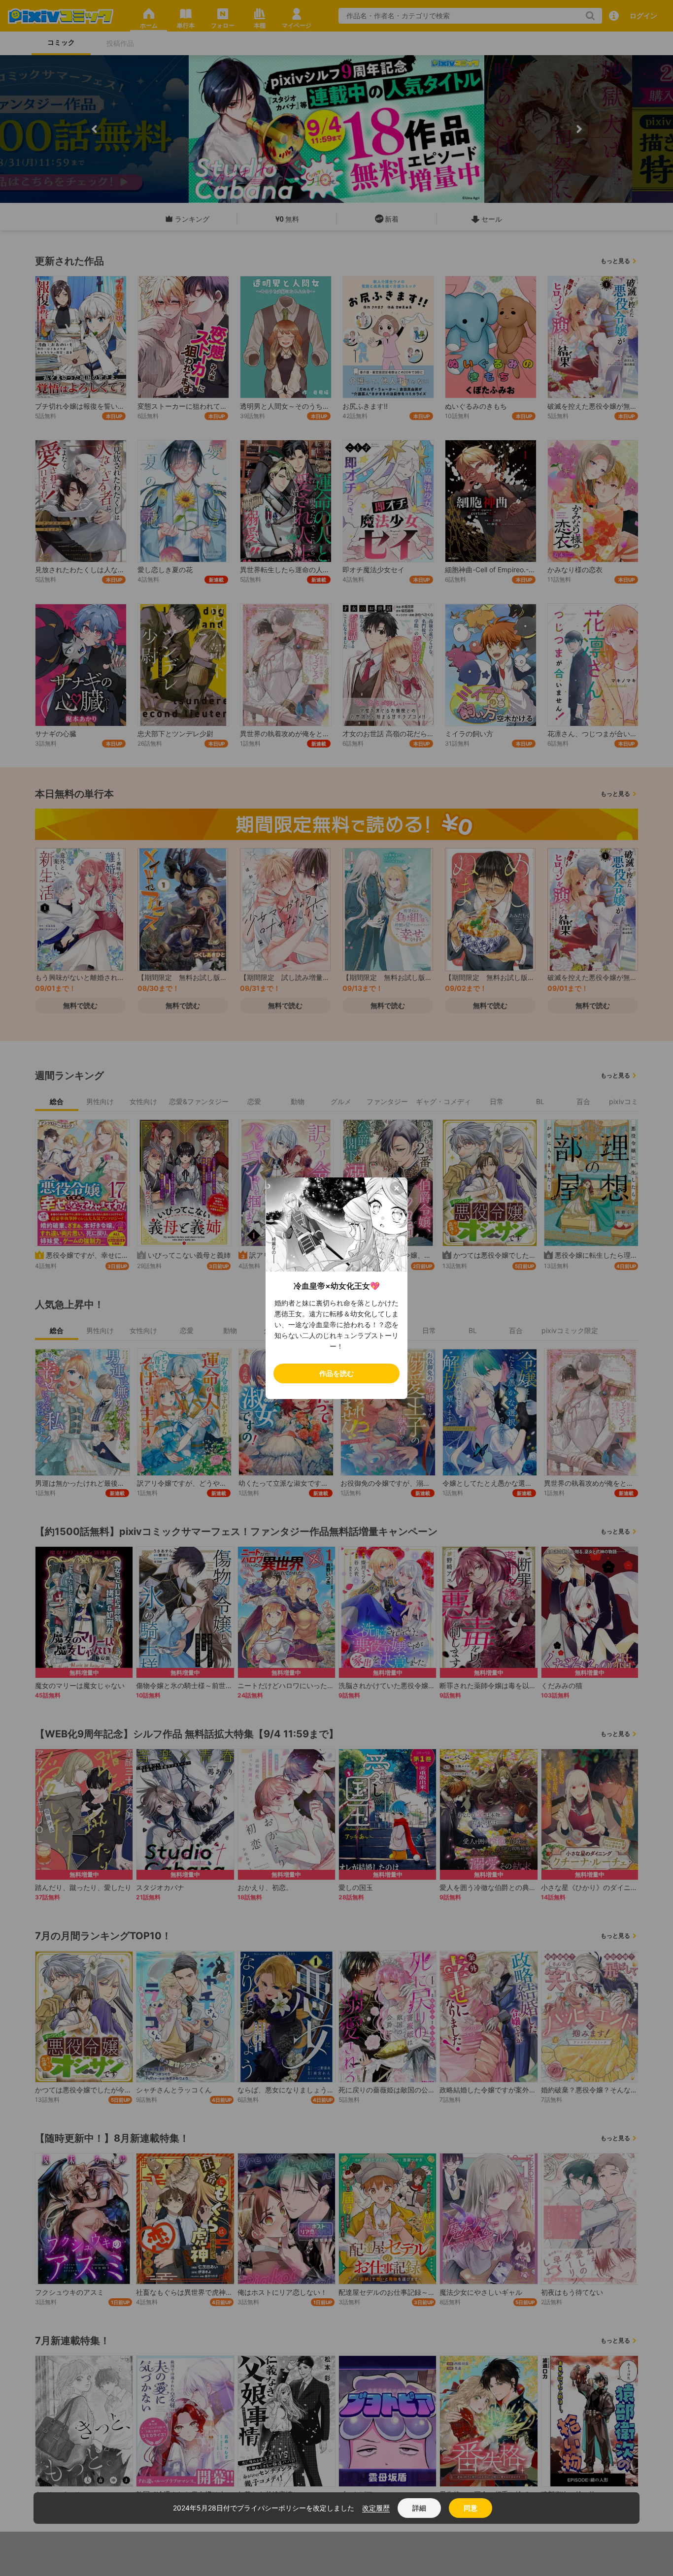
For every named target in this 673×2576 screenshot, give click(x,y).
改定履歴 (376, 2508)
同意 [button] (471, 2508)
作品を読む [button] (336, 1373)
